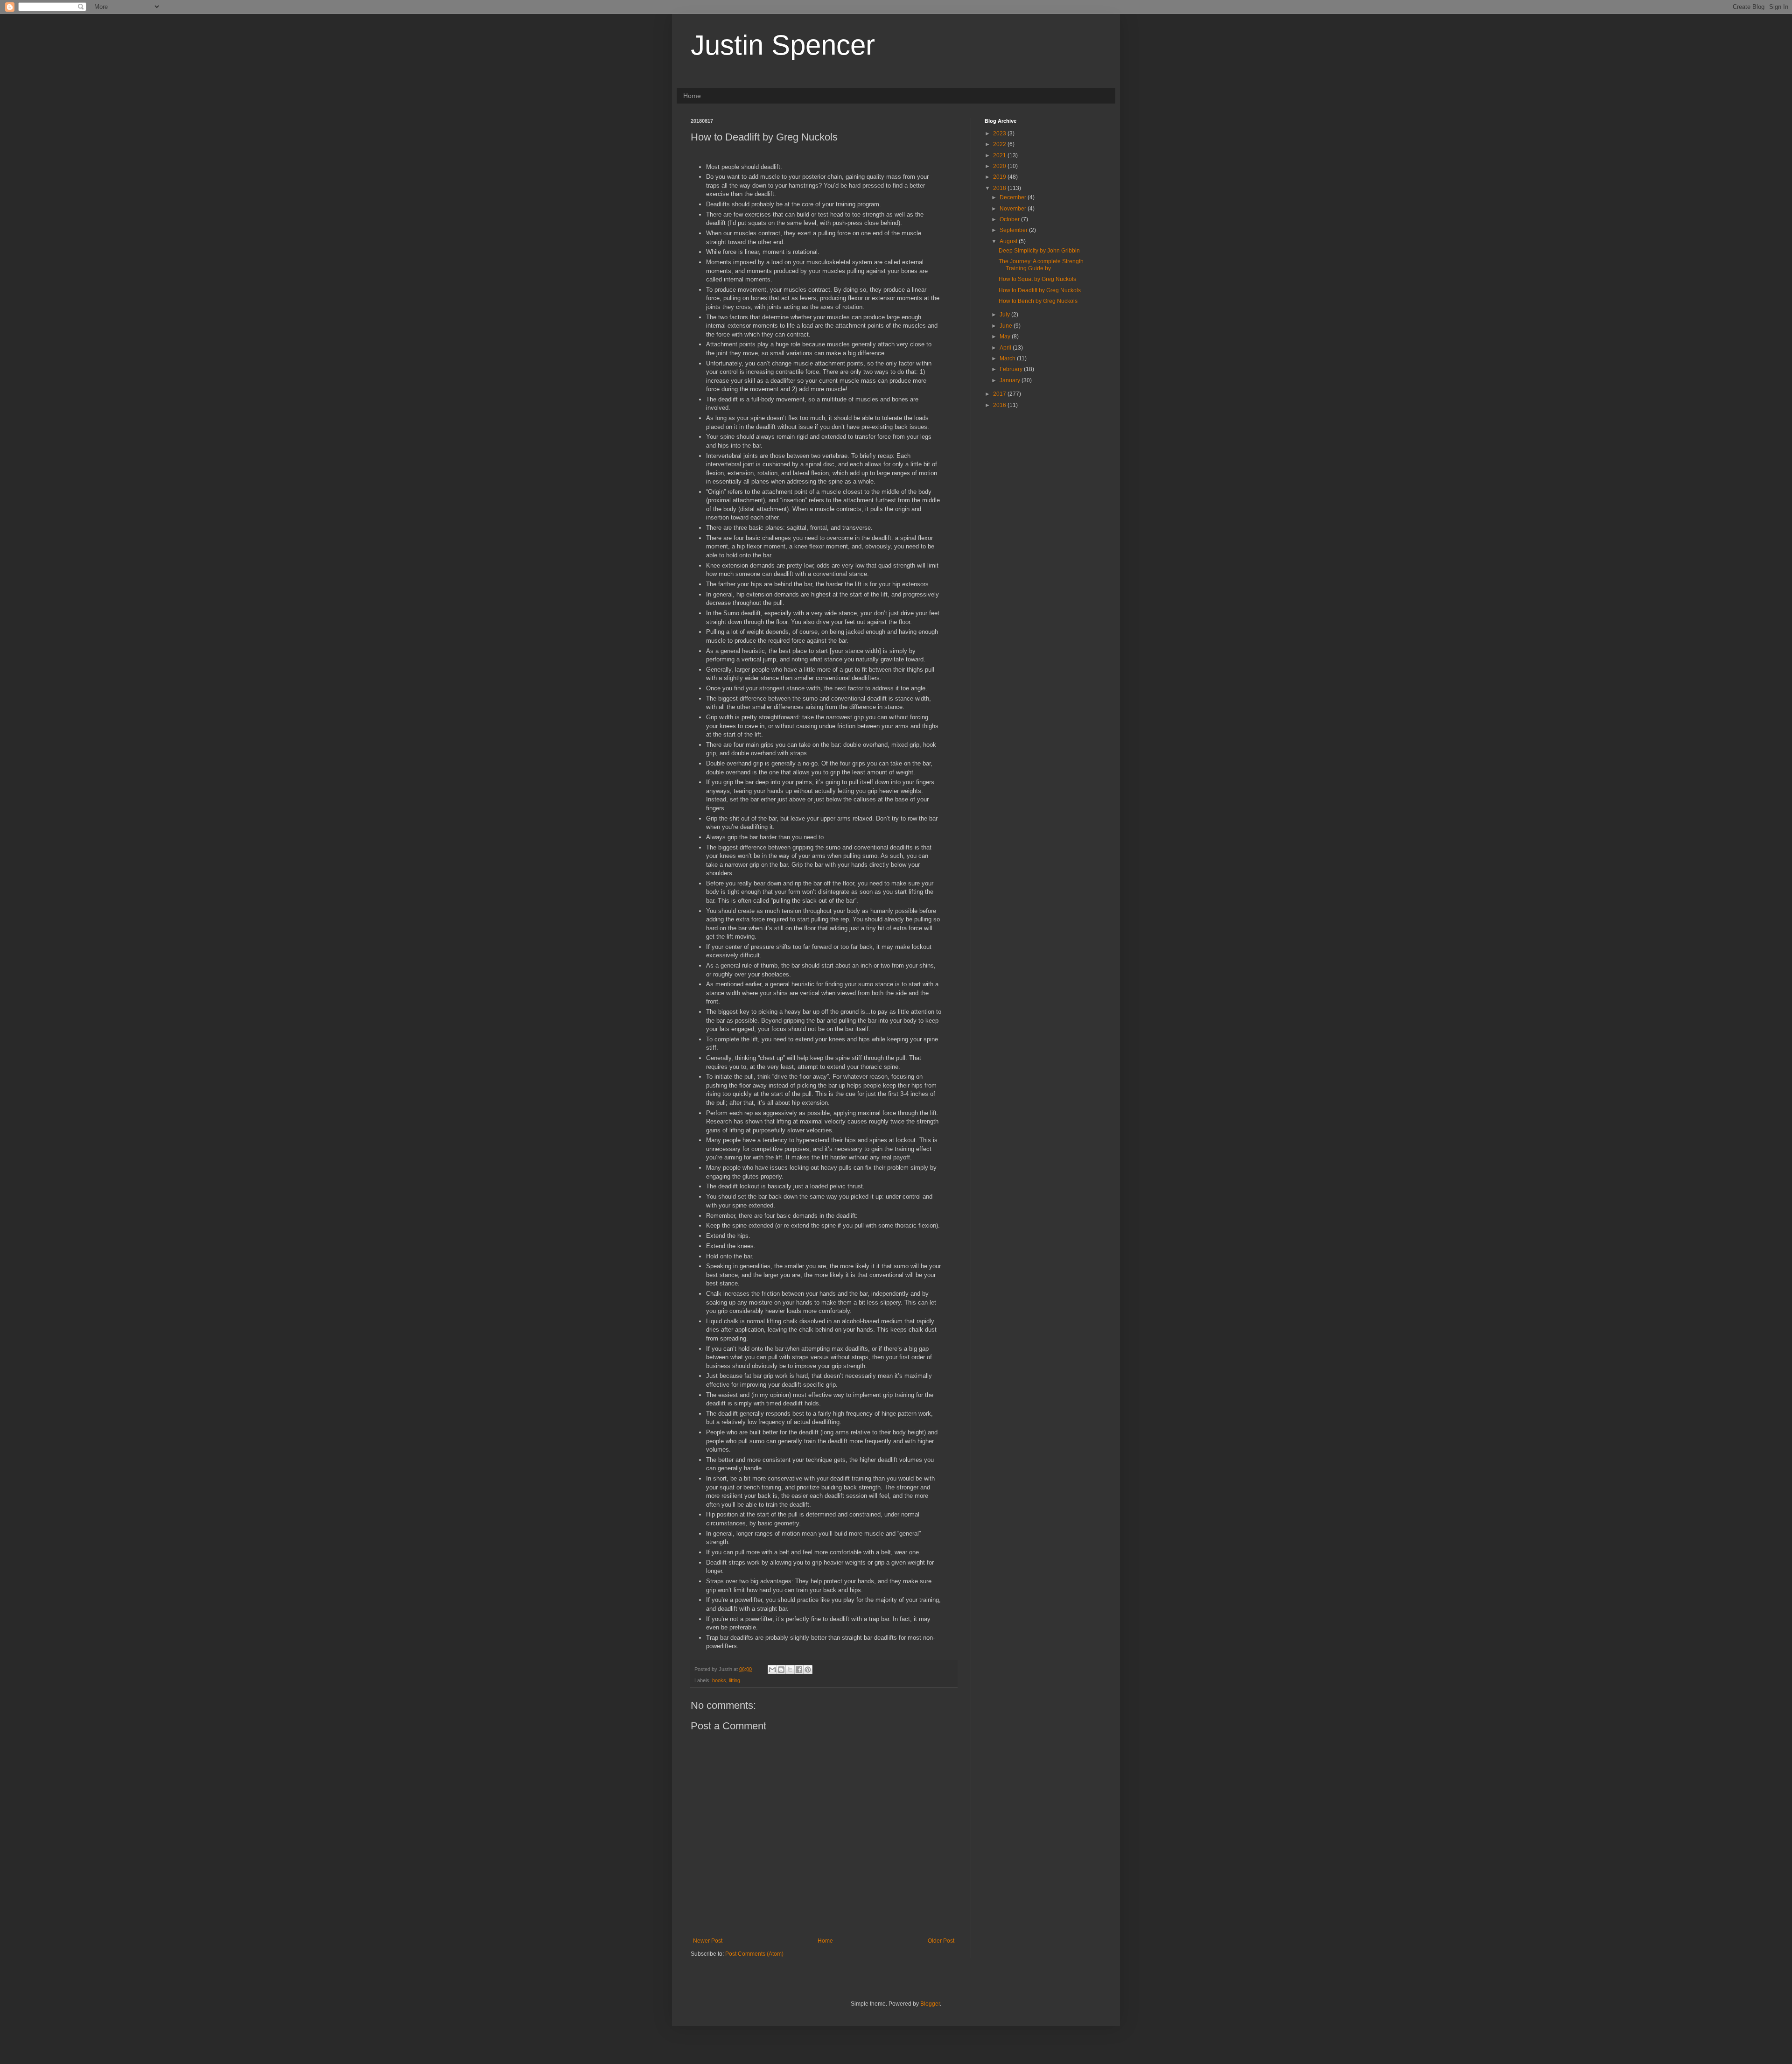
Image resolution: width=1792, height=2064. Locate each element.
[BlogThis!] (781, 1670)
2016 (1000, 405)
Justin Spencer (783, 45)
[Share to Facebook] (799, 1670)
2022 (1000, 144)
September (1014, 230)
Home (692, 96)
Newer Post (708, 1941)
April (1006, 348)
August (1009, 241)
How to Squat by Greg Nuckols (1037, 279)
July (1005, 315)
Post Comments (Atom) (754, 1954)
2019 (1000, 177)
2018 (1000, 188)
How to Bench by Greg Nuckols (1038, 301)
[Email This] (772, 1670)
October (1010, 219)
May (1006, 337)
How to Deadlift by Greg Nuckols (1040, 290)
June (1007, 326)
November (1014, 209)
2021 (1000, 155)
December (1014, 197)
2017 (1000, 394)
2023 (1000, 133)
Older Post (941, 1941)
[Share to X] (790, 1670)
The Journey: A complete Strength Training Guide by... (1041, 265)
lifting (735, 1680)
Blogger (930, 2004)
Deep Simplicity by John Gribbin (1039, 251)
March (1008, 358)
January (1011, 380)
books (719, 1680)
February (1012, 369)
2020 (1000, 166)
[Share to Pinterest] (808, 1670)
